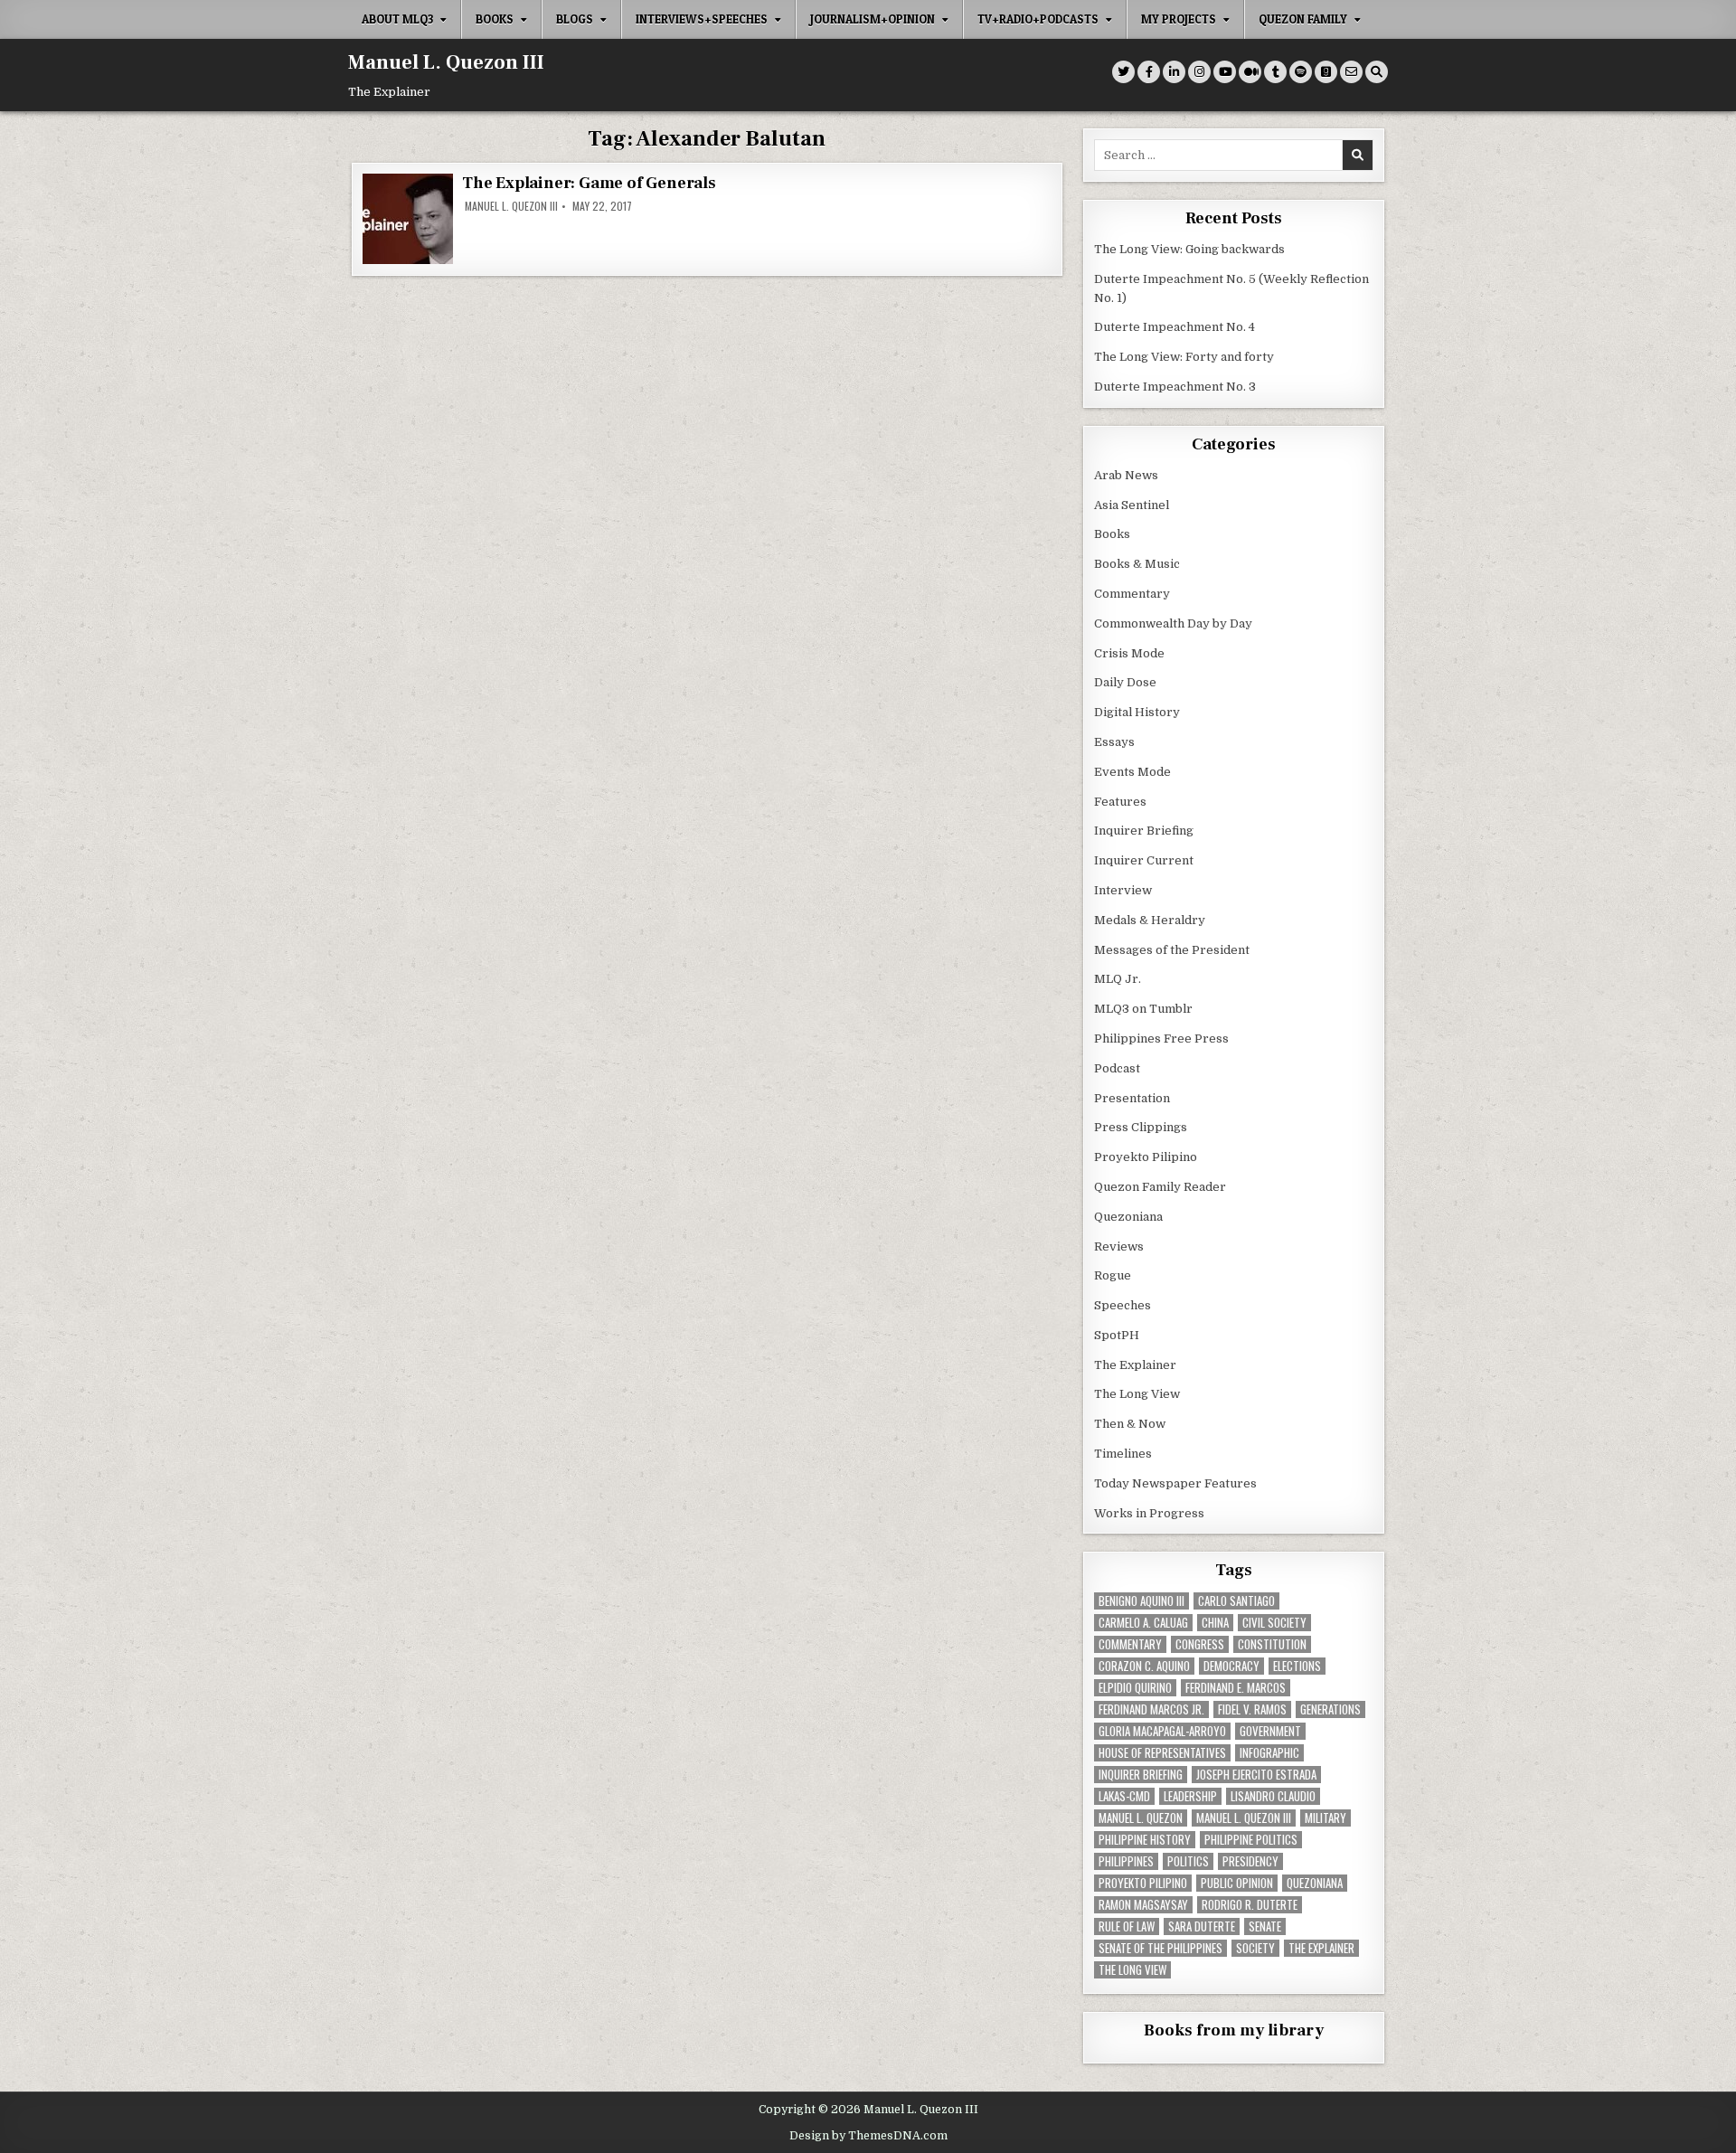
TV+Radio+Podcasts (1038, 19)
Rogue (1113, 1275)
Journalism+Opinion (873, 19)
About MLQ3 (397, 19)
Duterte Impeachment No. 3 (1175, 387)
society (1255, 1948)
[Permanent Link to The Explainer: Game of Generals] (408, 219)
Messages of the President (1172, 950)
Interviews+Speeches (702, 19)
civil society (1274, 1623)
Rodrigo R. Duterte (1250, 1905)
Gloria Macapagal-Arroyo (1162, 1731)
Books (495, 19)
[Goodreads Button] (1326, 72)
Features (1120, 802)
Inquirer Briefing (1144, 831)
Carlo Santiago (1236, 1601)
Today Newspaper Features (1175, 1483)
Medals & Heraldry (1150, 920)
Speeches (1123, 1305)
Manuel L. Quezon (1141, 1818)
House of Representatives (1162, 1753)
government (1270, 1731)
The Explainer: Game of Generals (589, 183)
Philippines (1126, 1861)
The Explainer (1135, 1365)
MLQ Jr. (1118, 979)
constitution (1272, 1644)
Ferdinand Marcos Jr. (1151, 1709)
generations (1330, 1709)
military (1326, 1818)
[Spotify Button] (1301, 72)
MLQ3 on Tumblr (1143, 1009)
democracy (1231, 1666)
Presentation (1132, 1098)
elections (1297, 1666)
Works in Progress (1149, 1513)
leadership (1190, 1796)
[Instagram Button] (1199, 72)
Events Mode (1132, 772)
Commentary (1132, 594)
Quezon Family (1303, 19)
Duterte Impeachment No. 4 (1175, 327)
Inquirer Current (1144, 860)
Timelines (1123, 1454)
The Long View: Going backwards (1191, 249)
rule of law (1127, 1926)
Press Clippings (1141, 1127)
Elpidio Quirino (1135, 1688)
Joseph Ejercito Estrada (1256, 1775)
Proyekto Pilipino (1146, 1157)
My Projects (1179, 19)
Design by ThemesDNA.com (868, 2136)
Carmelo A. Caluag (1143, 1623)
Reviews (1119, 1246)
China (1215, 1623)
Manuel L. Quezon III (446, 62)
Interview (1123, 890)
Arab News (1126, 475)
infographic (1269, 1753)
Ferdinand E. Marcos (1236, 1688)
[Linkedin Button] (1174, 72)
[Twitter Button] (1123, 72)
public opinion (1237, 1883)
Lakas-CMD (1124, 1796)
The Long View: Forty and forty (1184, 357)
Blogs (575, 19)
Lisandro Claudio (1273, 1796)
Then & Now (1130, 1424)
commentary (1130, 1644)
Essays (1114, 742)
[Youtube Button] (1225, 72)
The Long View (1137, 1394)
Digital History (1137, 712)
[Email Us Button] (1351, 72)
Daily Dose (1125, 682)
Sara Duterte (1202, 1926)
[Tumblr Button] (1275, 72)
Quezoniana (1128, 1217)
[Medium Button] (1250, 72)
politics (1188, 1861)
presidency (1250, 1861)
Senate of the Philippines (1160, 1948)
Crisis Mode (1129, 653)
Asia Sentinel (1132, 505)
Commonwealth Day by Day (1173, 623)
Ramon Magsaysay (1143, 1905)
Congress (1200, 1644)
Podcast (1117, 1068)
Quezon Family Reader (1160, 1187)
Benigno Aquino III (1142, 1601)
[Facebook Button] (1149, 72)
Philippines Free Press (1161, 1039)
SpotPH (1117, 1335)
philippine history (1145, 1840)
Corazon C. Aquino (1144, 1666)
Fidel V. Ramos (1252, 1709)
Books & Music (1137, 564)
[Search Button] (1377, 72)
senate (1265, 1926)
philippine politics (1251, 1840)
